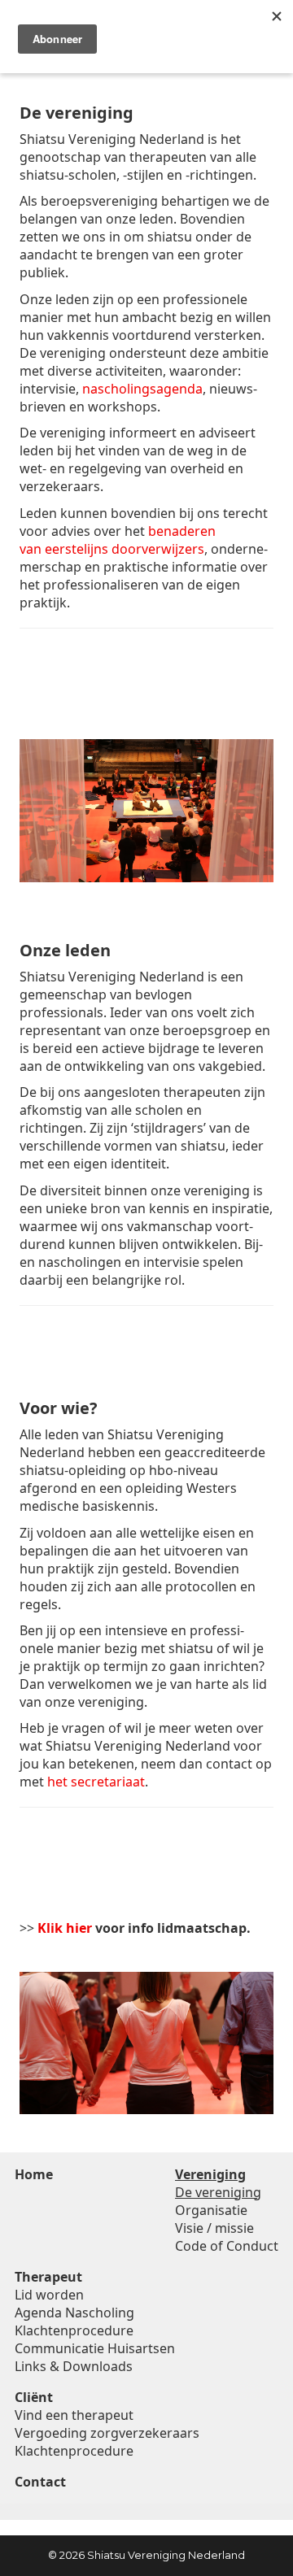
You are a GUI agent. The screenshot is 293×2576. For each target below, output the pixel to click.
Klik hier (65, 1928)
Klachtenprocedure (74, 2330)
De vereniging (218, 2192)
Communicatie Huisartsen (95, 2348)
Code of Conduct (227, 2246)
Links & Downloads (74, 2366)
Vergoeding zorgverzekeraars (107, 2433)
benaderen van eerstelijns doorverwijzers (118, 540)
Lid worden (49, 2295)
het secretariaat (96, 1782)
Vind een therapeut (74, 2415)
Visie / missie (214, 2228)
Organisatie (211, 2210)
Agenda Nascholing (74, 2313)
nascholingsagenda (142, 389)
